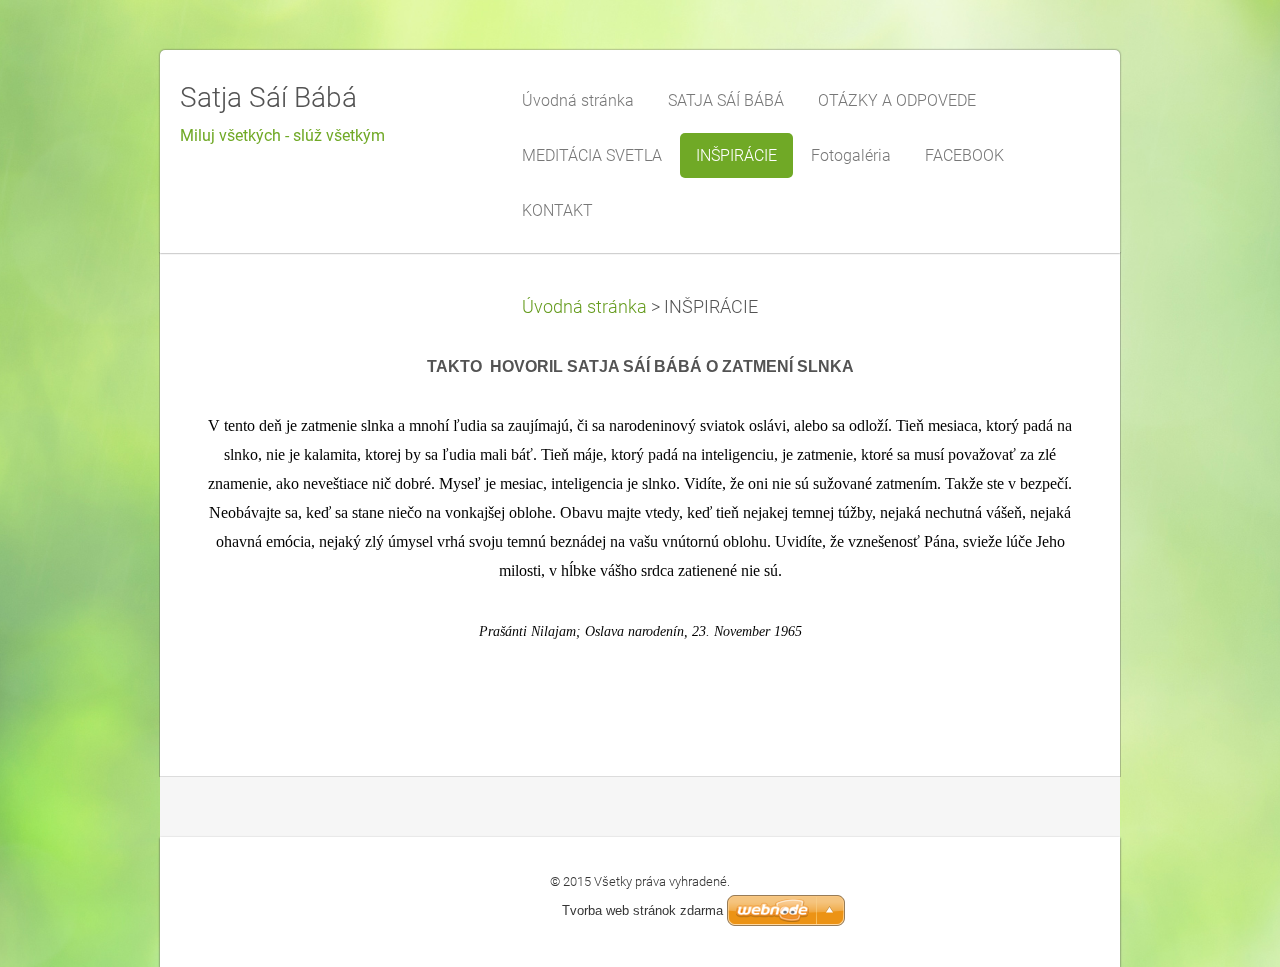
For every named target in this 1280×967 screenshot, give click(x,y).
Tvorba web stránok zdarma (642, 910)
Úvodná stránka (584, 307)
